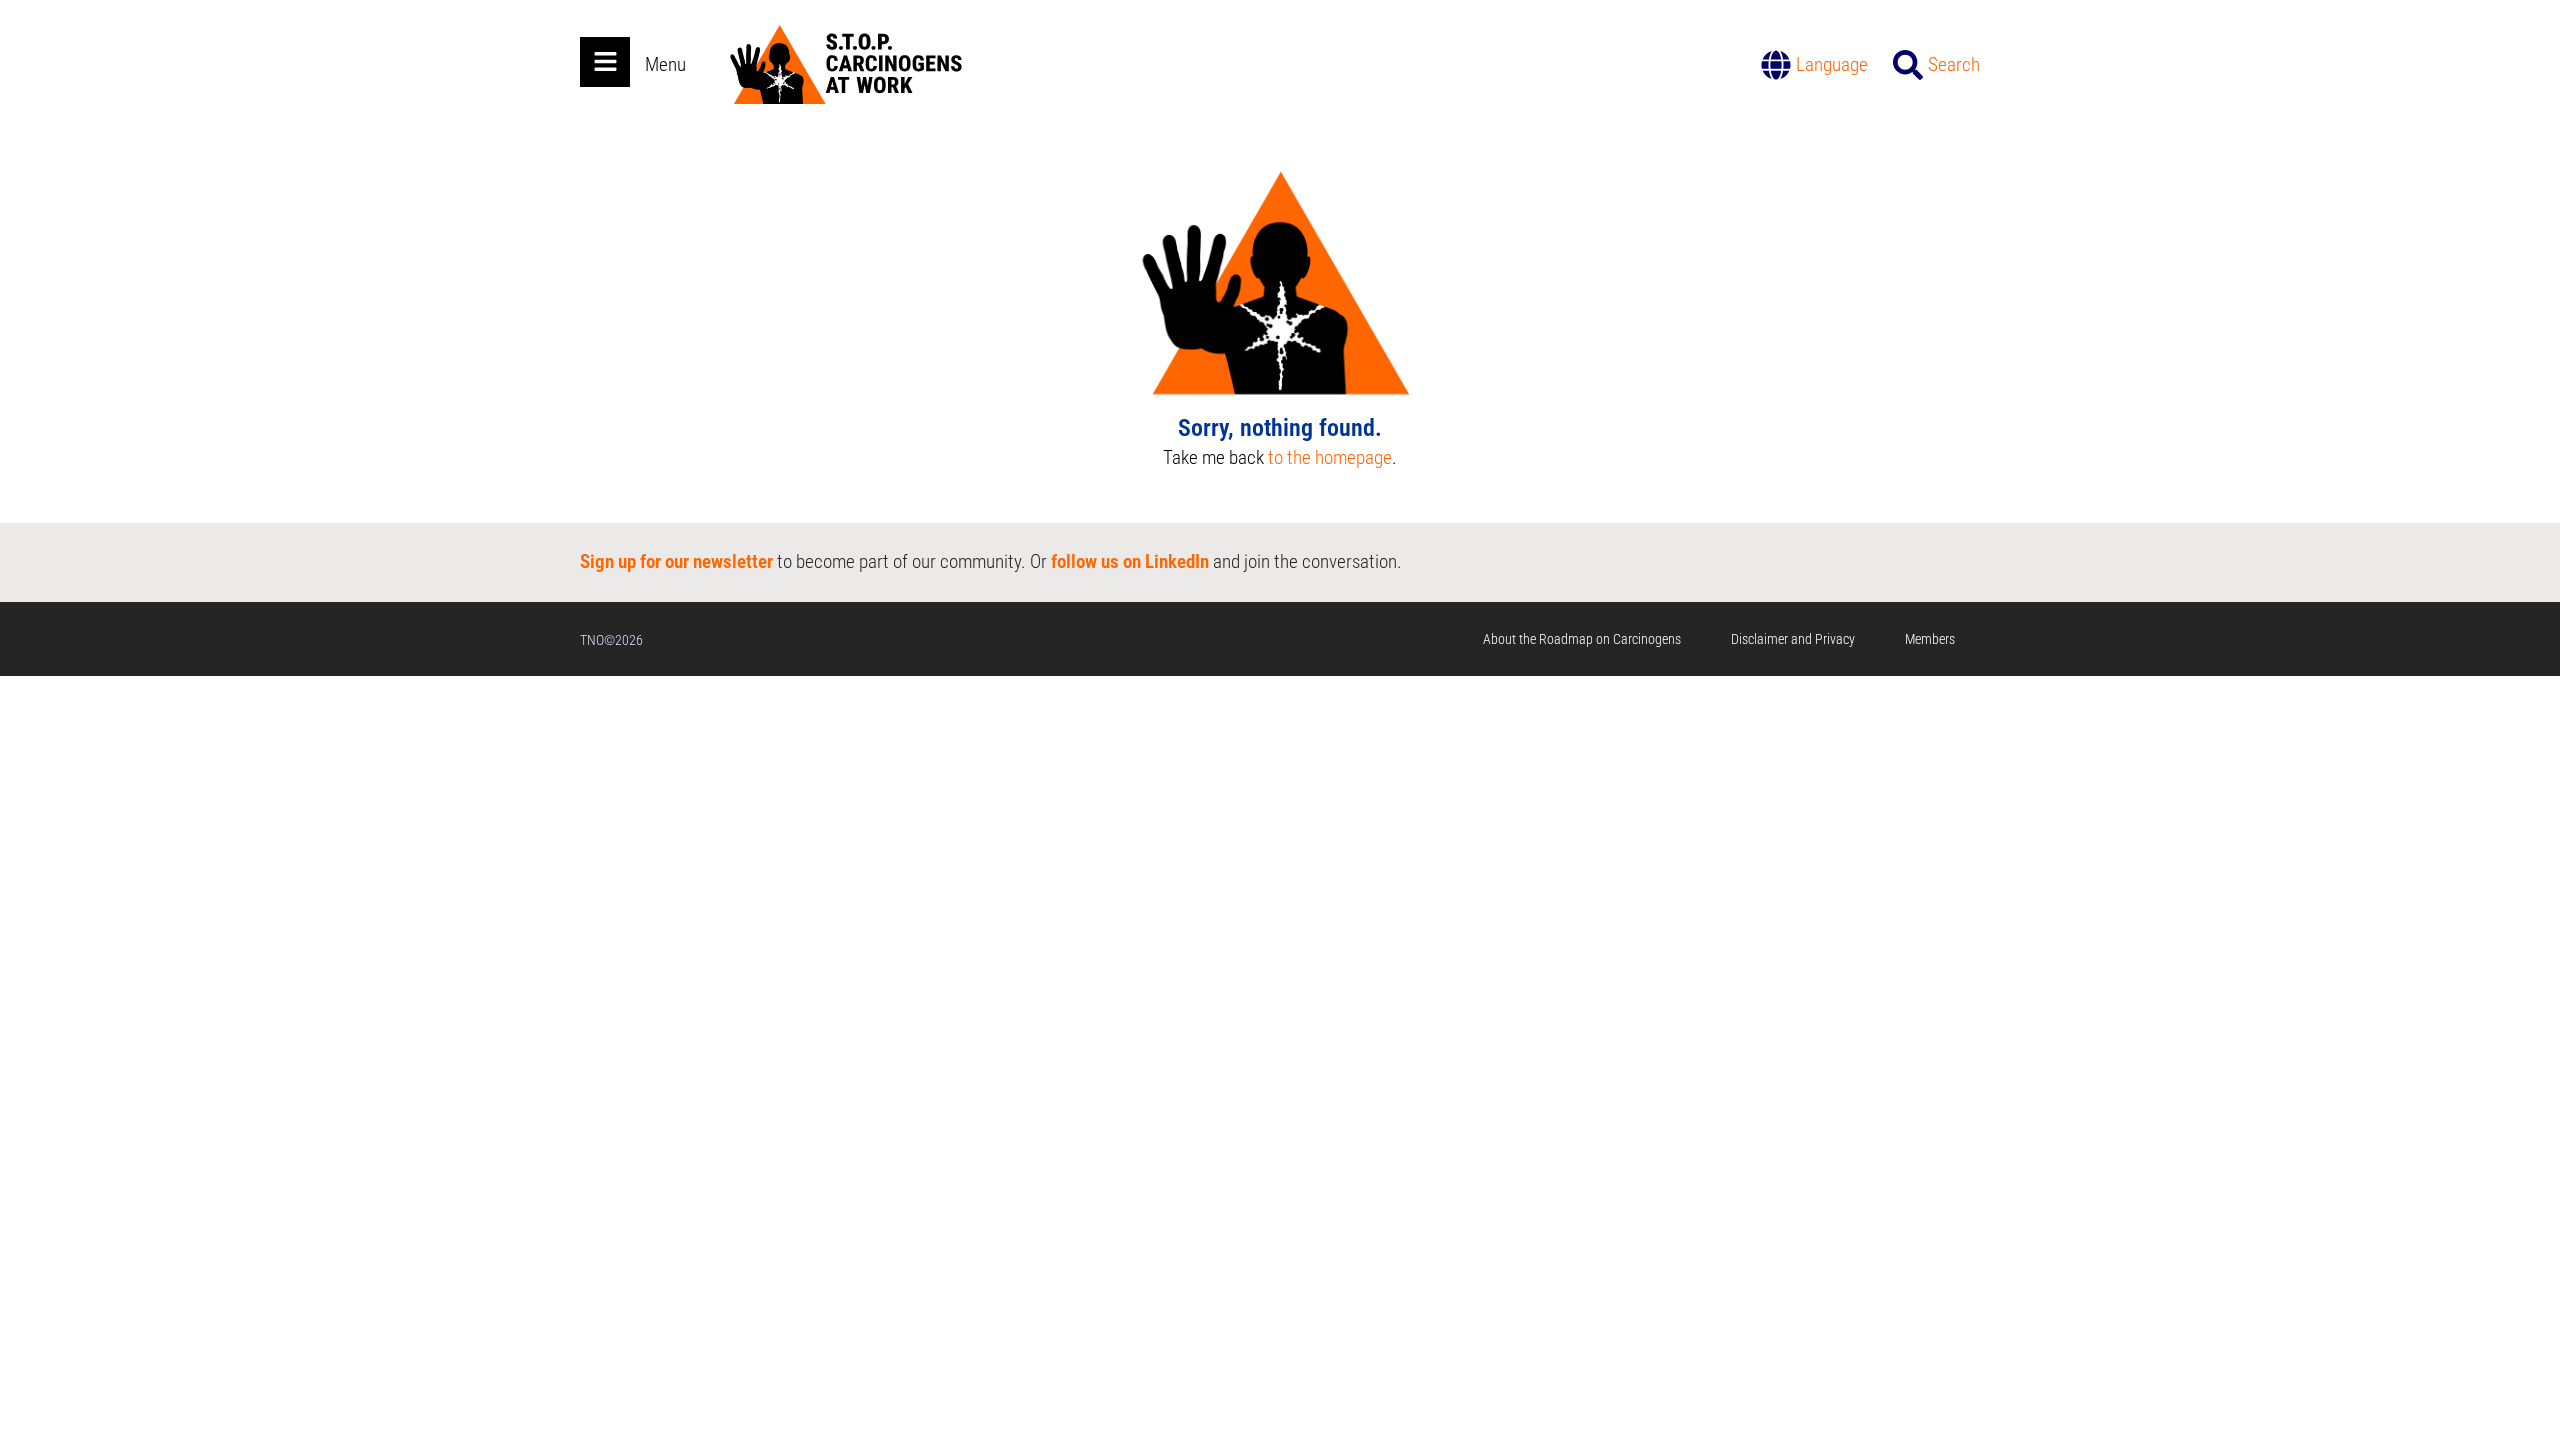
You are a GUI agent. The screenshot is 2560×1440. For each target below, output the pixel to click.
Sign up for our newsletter (676, 561)
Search (1954, 64)
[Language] (1776, 65)
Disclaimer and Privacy (1793, 639)
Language (1832, 64)
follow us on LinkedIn (1130, 561)
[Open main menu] (605, 62)
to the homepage (1330, 457)
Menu (665, 64)
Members (1930, 639)
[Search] (1908, 65)
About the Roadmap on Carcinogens (1582, 639)
